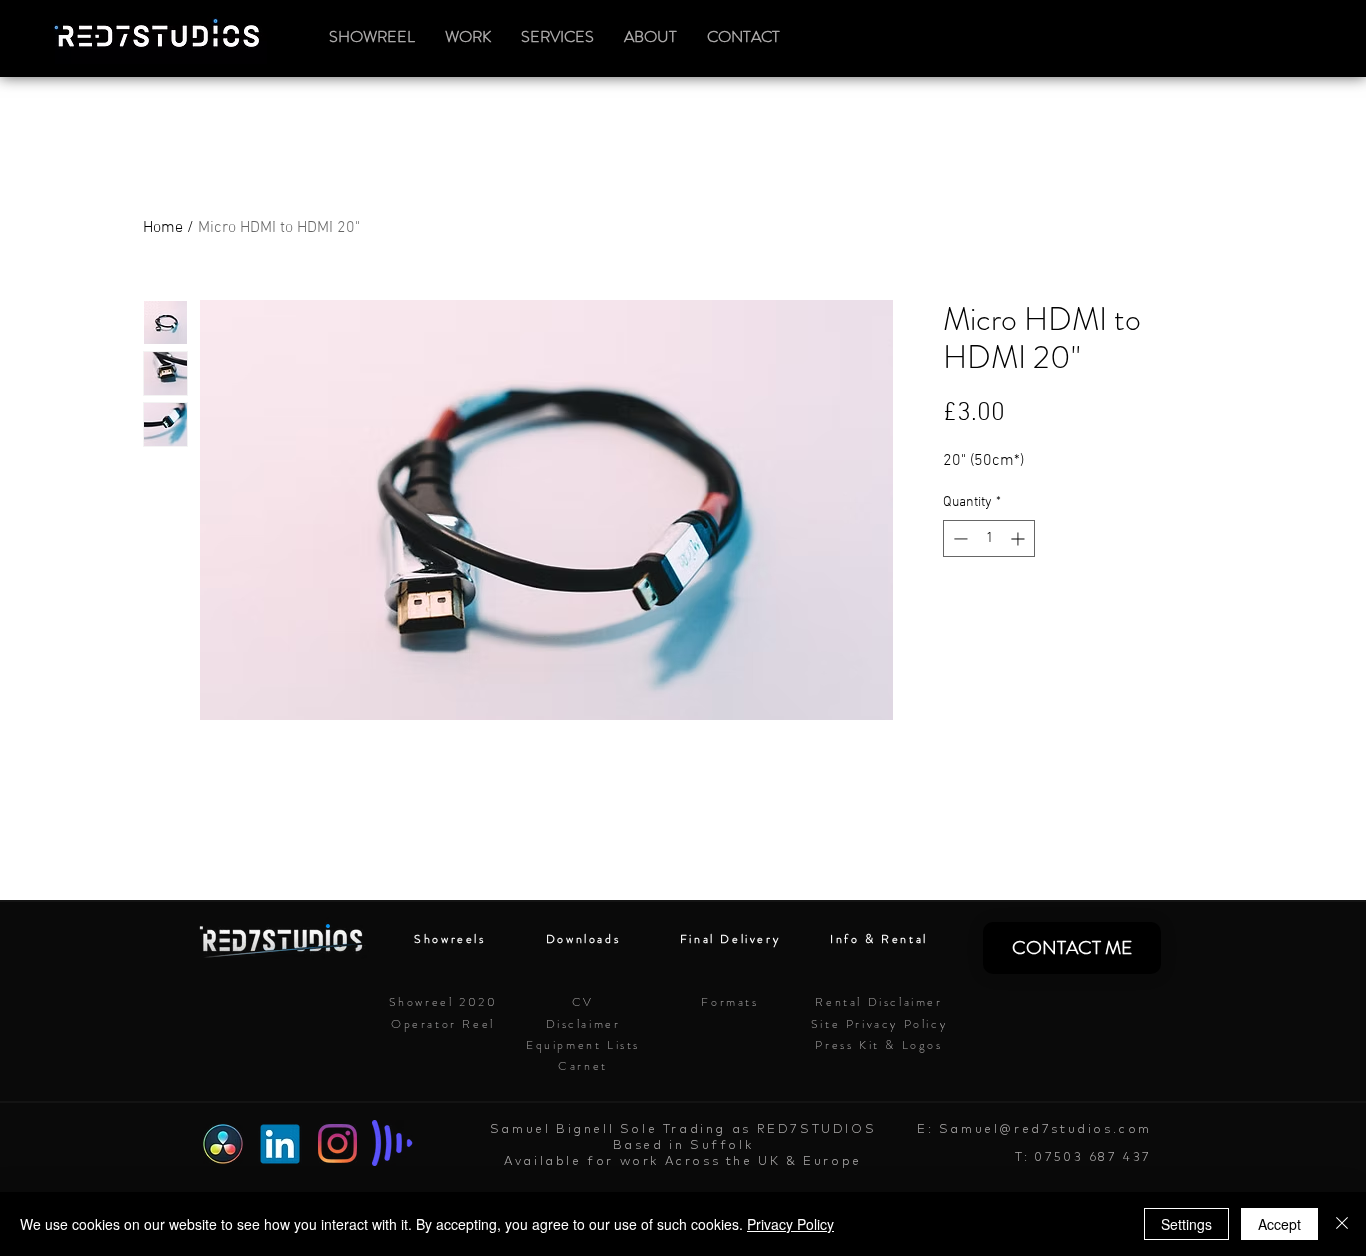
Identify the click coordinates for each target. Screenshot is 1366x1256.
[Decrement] (958, 538)
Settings (1186, 1224)
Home (163, 228)
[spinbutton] (989, 538)
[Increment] (1019, 538)
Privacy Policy (790, 1224)
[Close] (1342, 1224)
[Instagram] (337, 1143)
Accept (1279, 1224)
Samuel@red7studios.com (1045, 1128)
